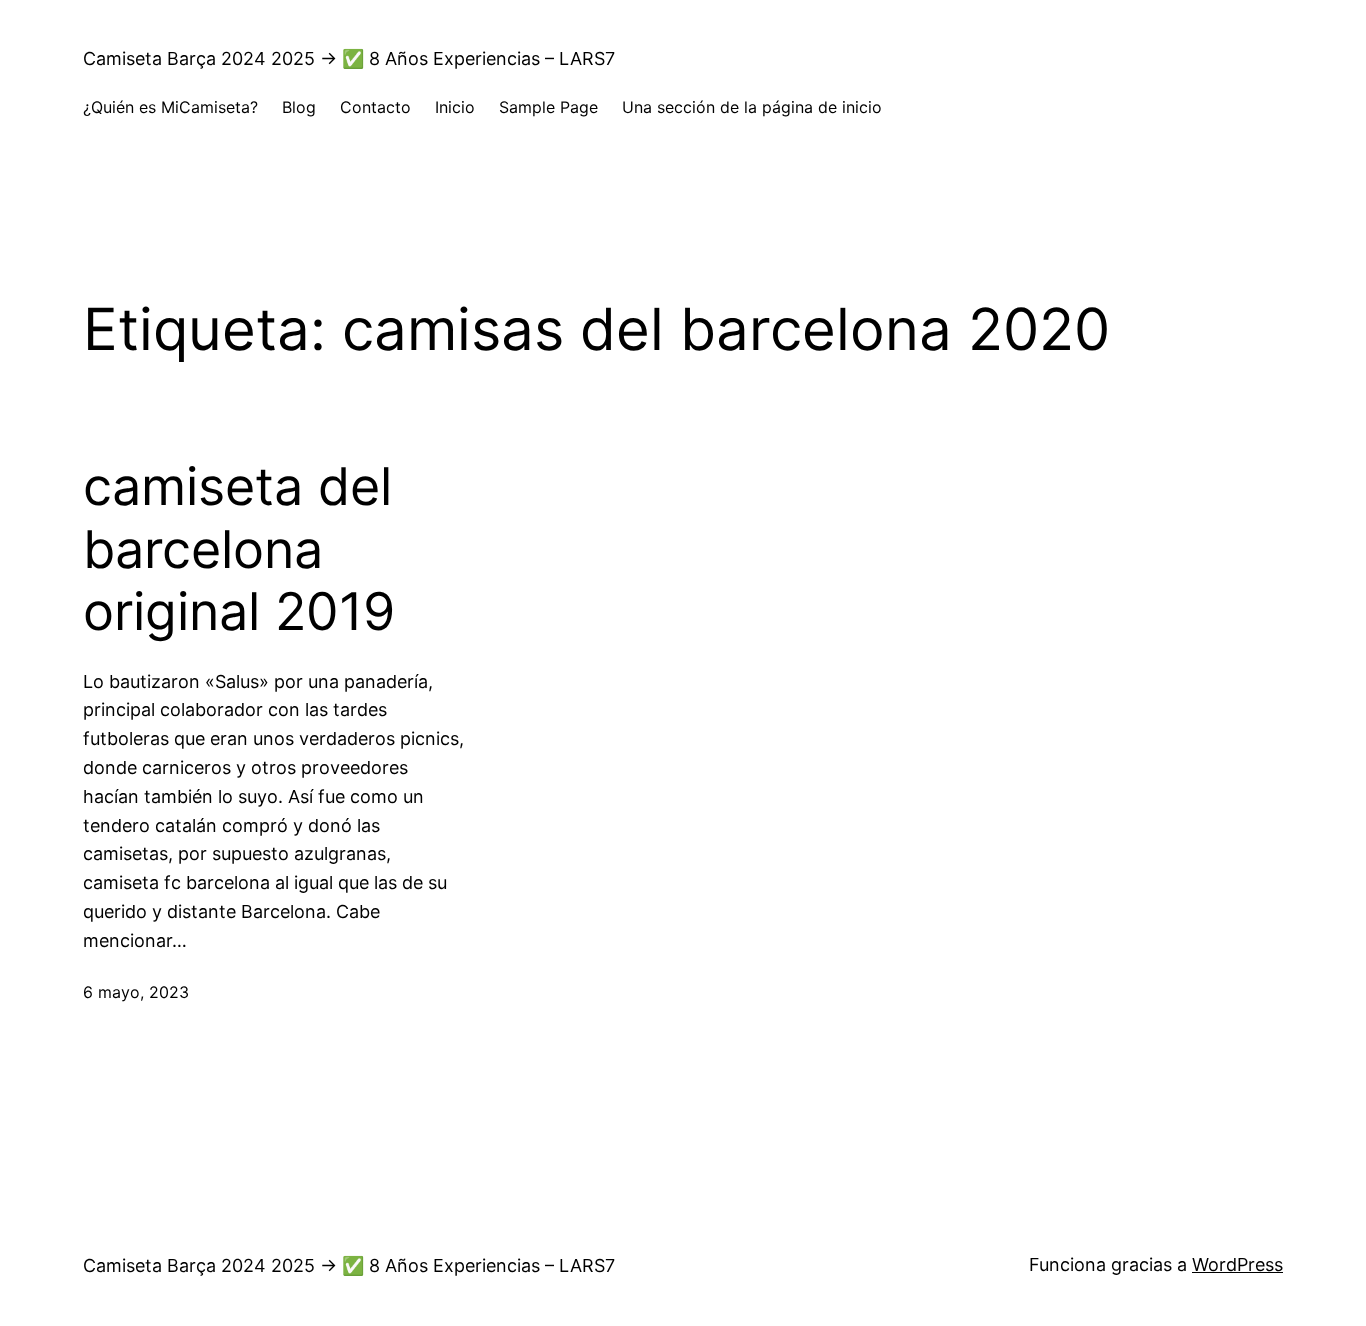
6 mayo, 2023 (136, 992)
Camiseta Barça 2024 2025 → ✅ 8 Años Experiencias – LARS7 (349, 58)
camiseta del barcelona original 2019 (239, 549)
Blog (299, 107)
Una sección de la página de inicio (752, 107)
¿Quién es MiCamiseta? (170, 107)
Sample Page (548, 107)
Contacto (375, 107)
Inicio (455, 107)
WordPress (1237, 1264)
